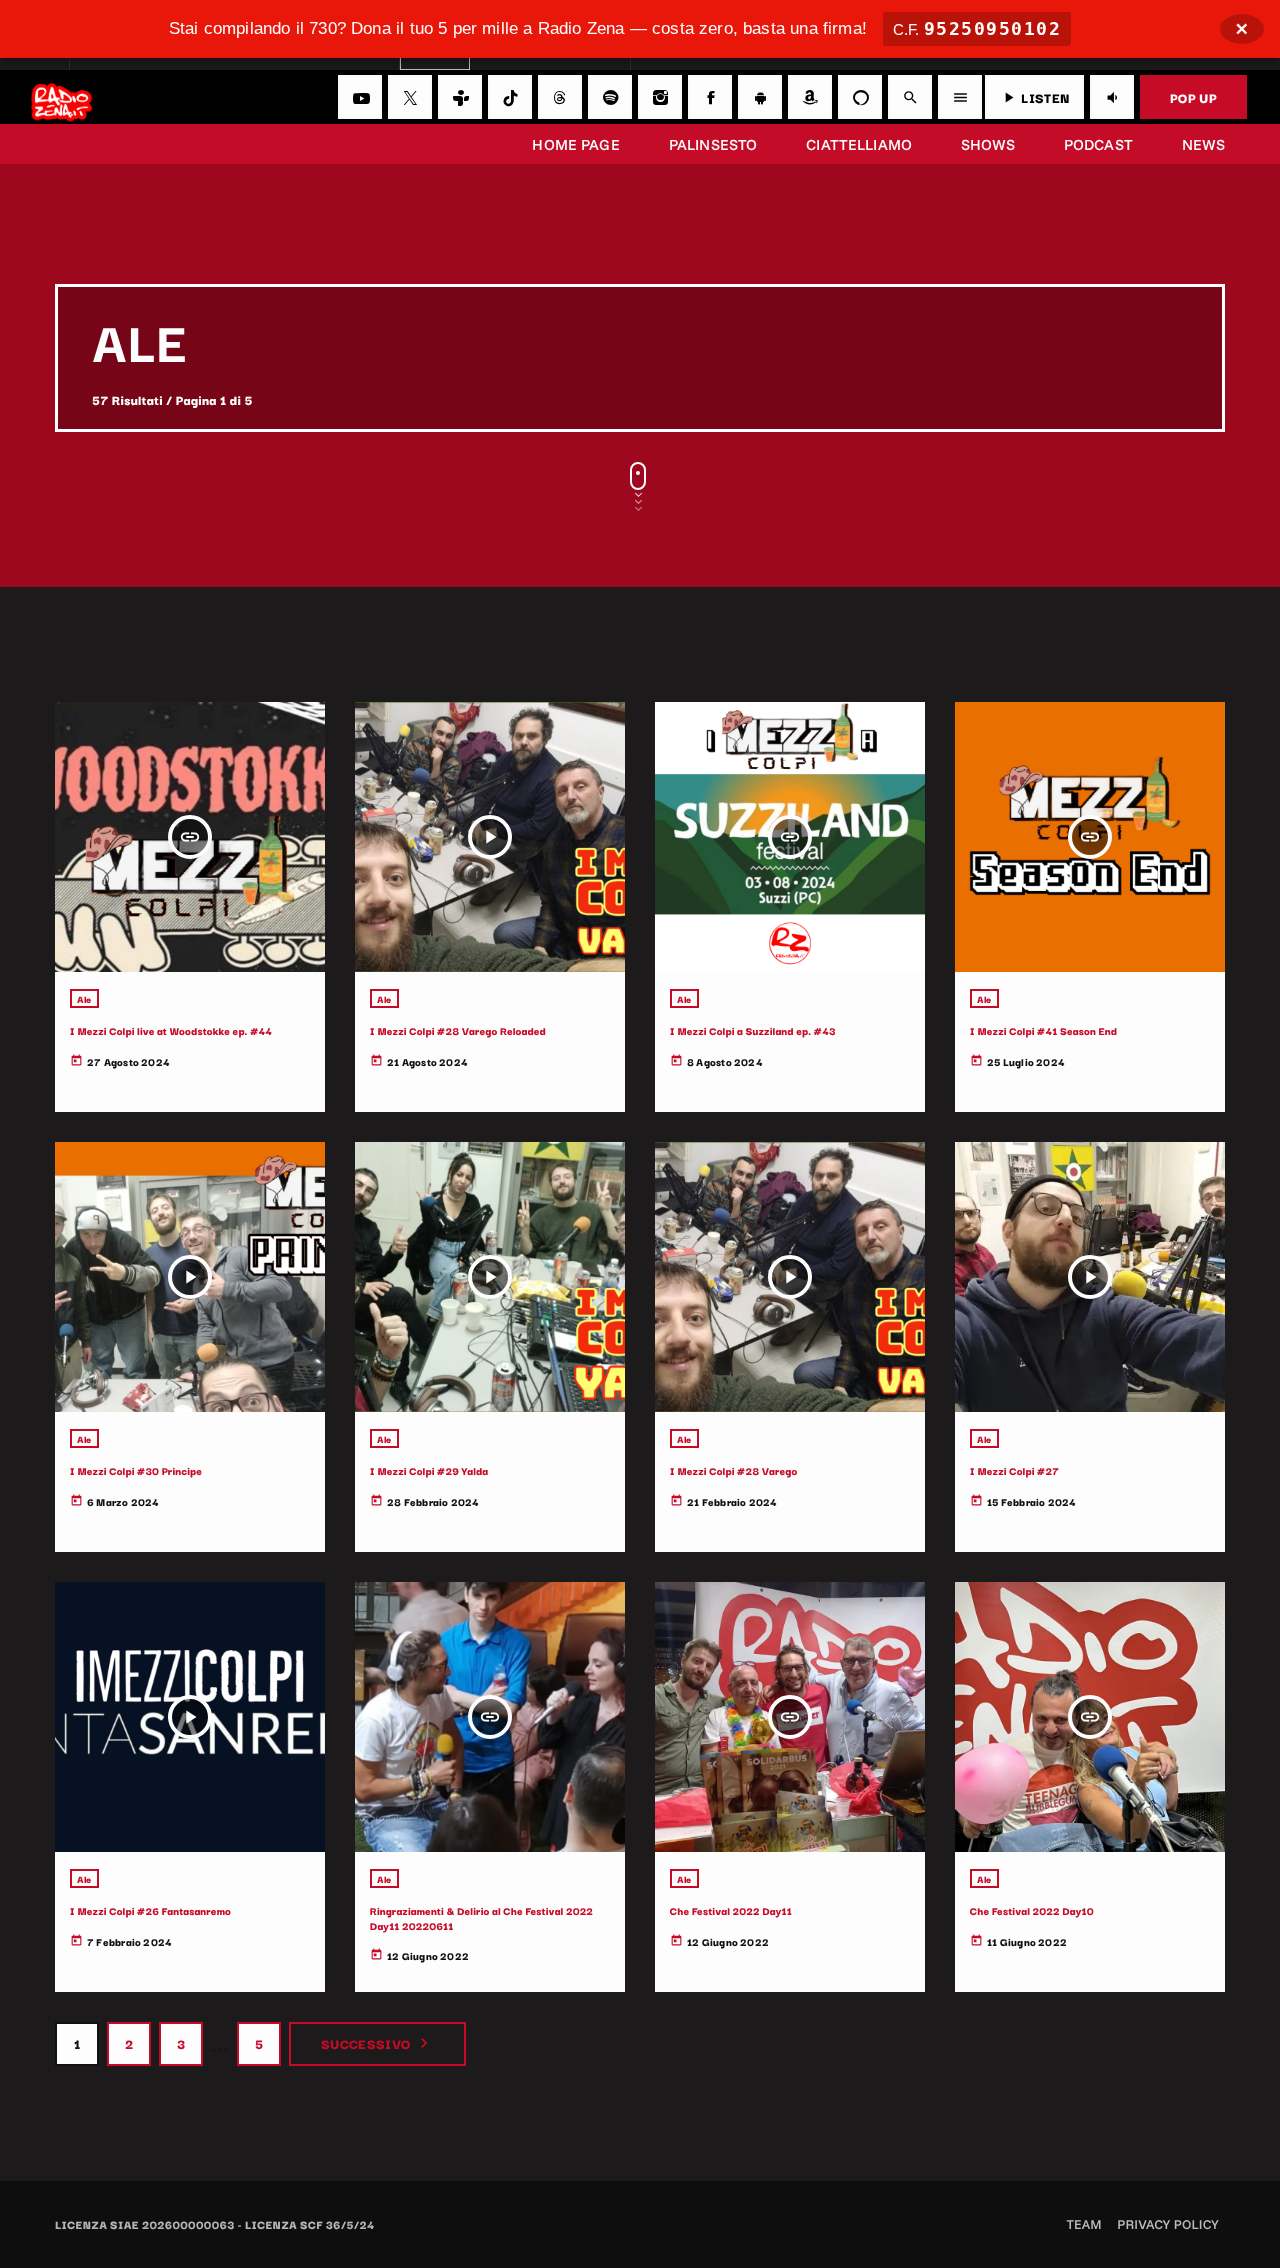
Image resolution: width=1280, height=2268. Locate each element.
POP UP (1193, 97)
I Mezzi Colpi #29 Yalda (429, 1470)
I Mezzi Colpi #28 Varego (734, 1470)
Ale (84, 998)
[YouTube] (360, 97)
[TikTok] (510, 97)
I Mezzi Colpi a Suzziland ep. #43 (753, 1030)
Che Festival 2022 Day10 (1032, 1910)
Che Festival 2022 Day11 (731, 1910)
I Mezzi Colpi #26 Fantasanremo (150, 1910)
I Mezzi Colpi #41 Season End (1043, 1030)
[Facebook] (710, 97)
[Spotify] (610, 97)
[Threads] (560, 97)
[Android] (760, 97)
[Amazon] (810, 97)
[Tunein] (460, 97)
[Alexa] (860, 97)
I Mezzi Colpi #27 (1014, 1470)
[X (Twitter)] (410, 97)
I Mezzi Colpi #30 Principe (136, 1470)
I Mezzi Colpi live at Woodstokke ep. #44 (171, 1030)
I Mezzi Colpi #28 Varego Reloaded (458, 1030)
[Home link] (61, 97)
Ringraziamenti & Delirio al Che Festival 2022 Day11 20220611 (481, 1917)
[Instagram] (660, 97)
